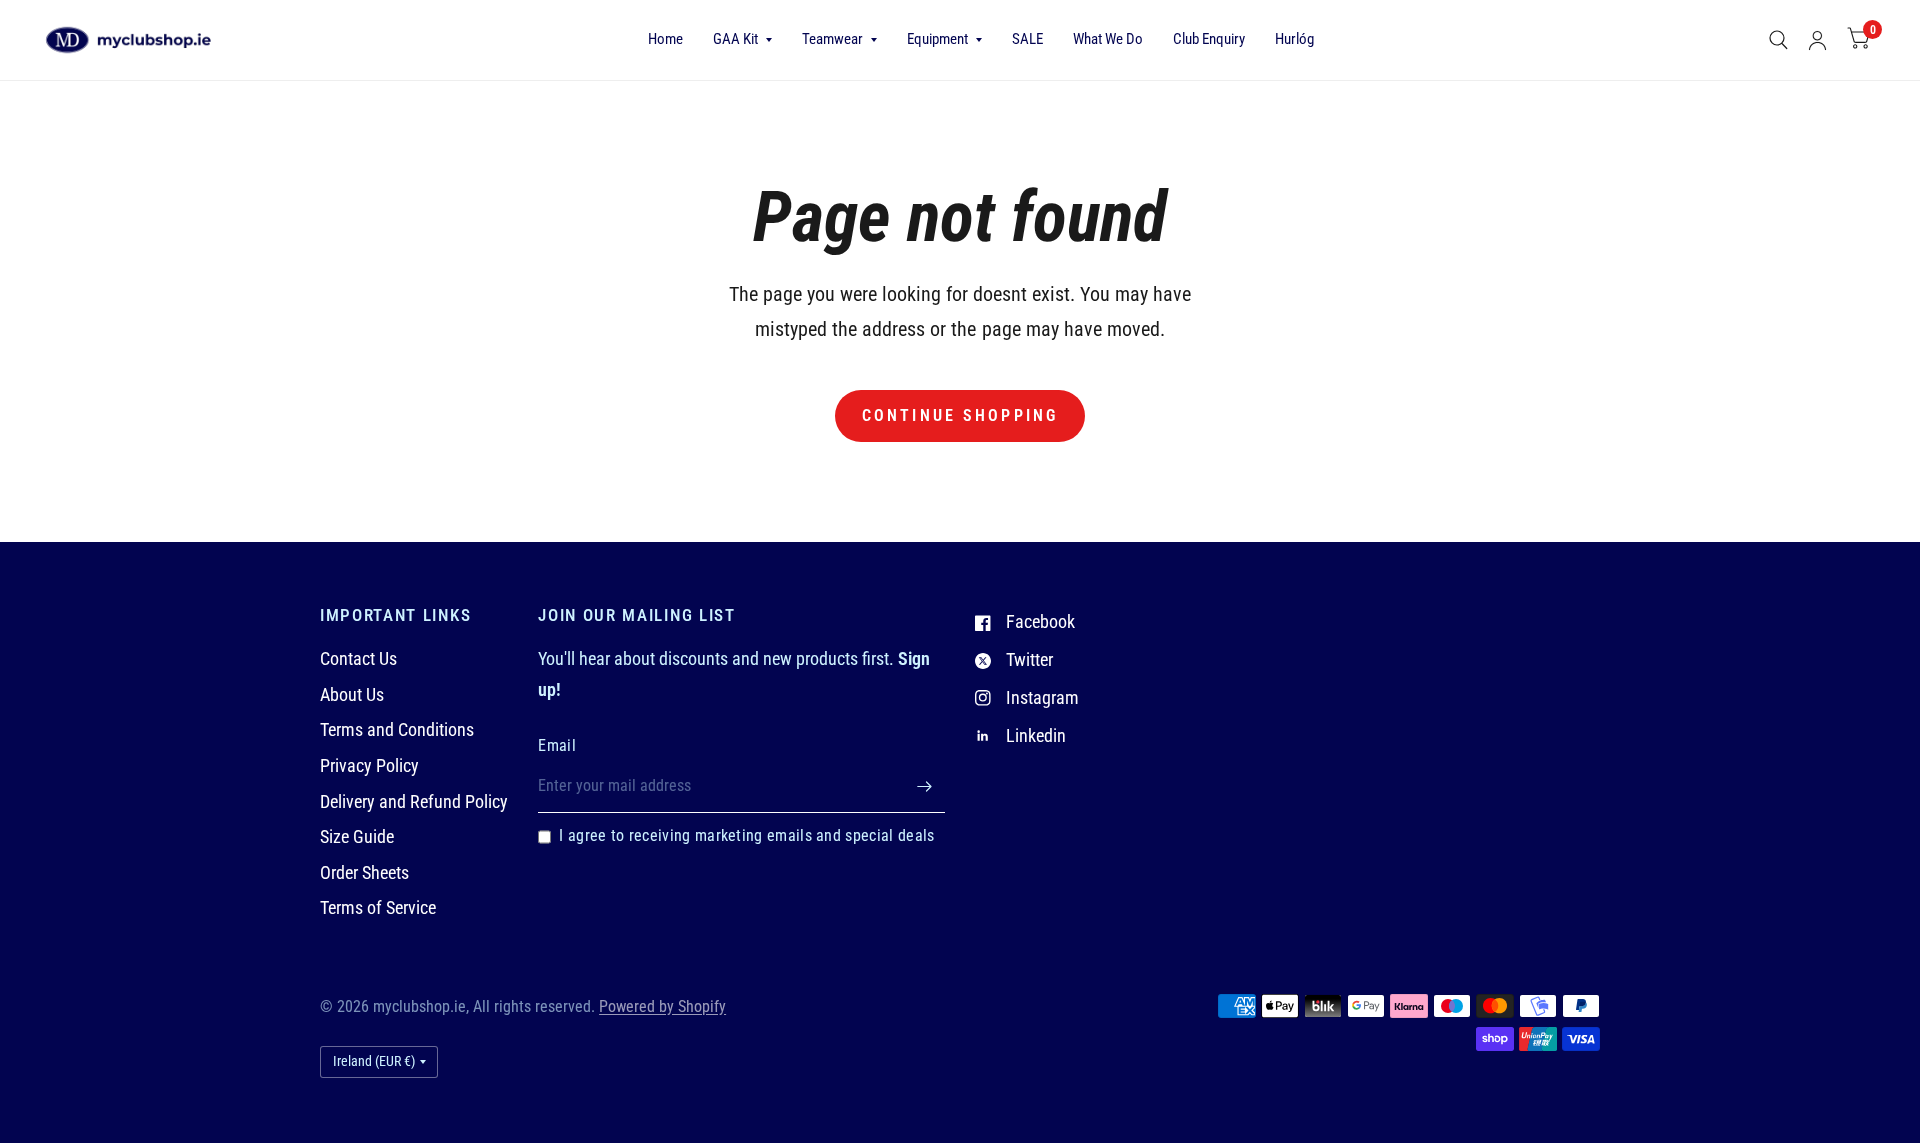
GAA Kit (735, 39)
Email (557, 746)
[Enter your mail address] (925, 787)
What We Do (1108, 39)
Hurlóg (1294, 39)
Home (665, 39)
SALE (1027, 39)
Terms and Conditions (397, 729)
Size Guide (357, 836)
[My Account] (1817, 40)
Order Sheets (364, 872)
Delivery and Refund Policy (414, 801)
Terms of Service (378, 907)
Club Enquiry (1209, 39)
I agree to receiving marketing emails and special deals (746, 836)
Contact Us (358, 658)
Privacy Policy (369, 765)
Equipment (937, 39)
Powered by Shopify (662, 1007)
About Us (352, 694)
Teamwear (832, 39)
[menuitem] (665, 40)
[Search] (1778, 40)
